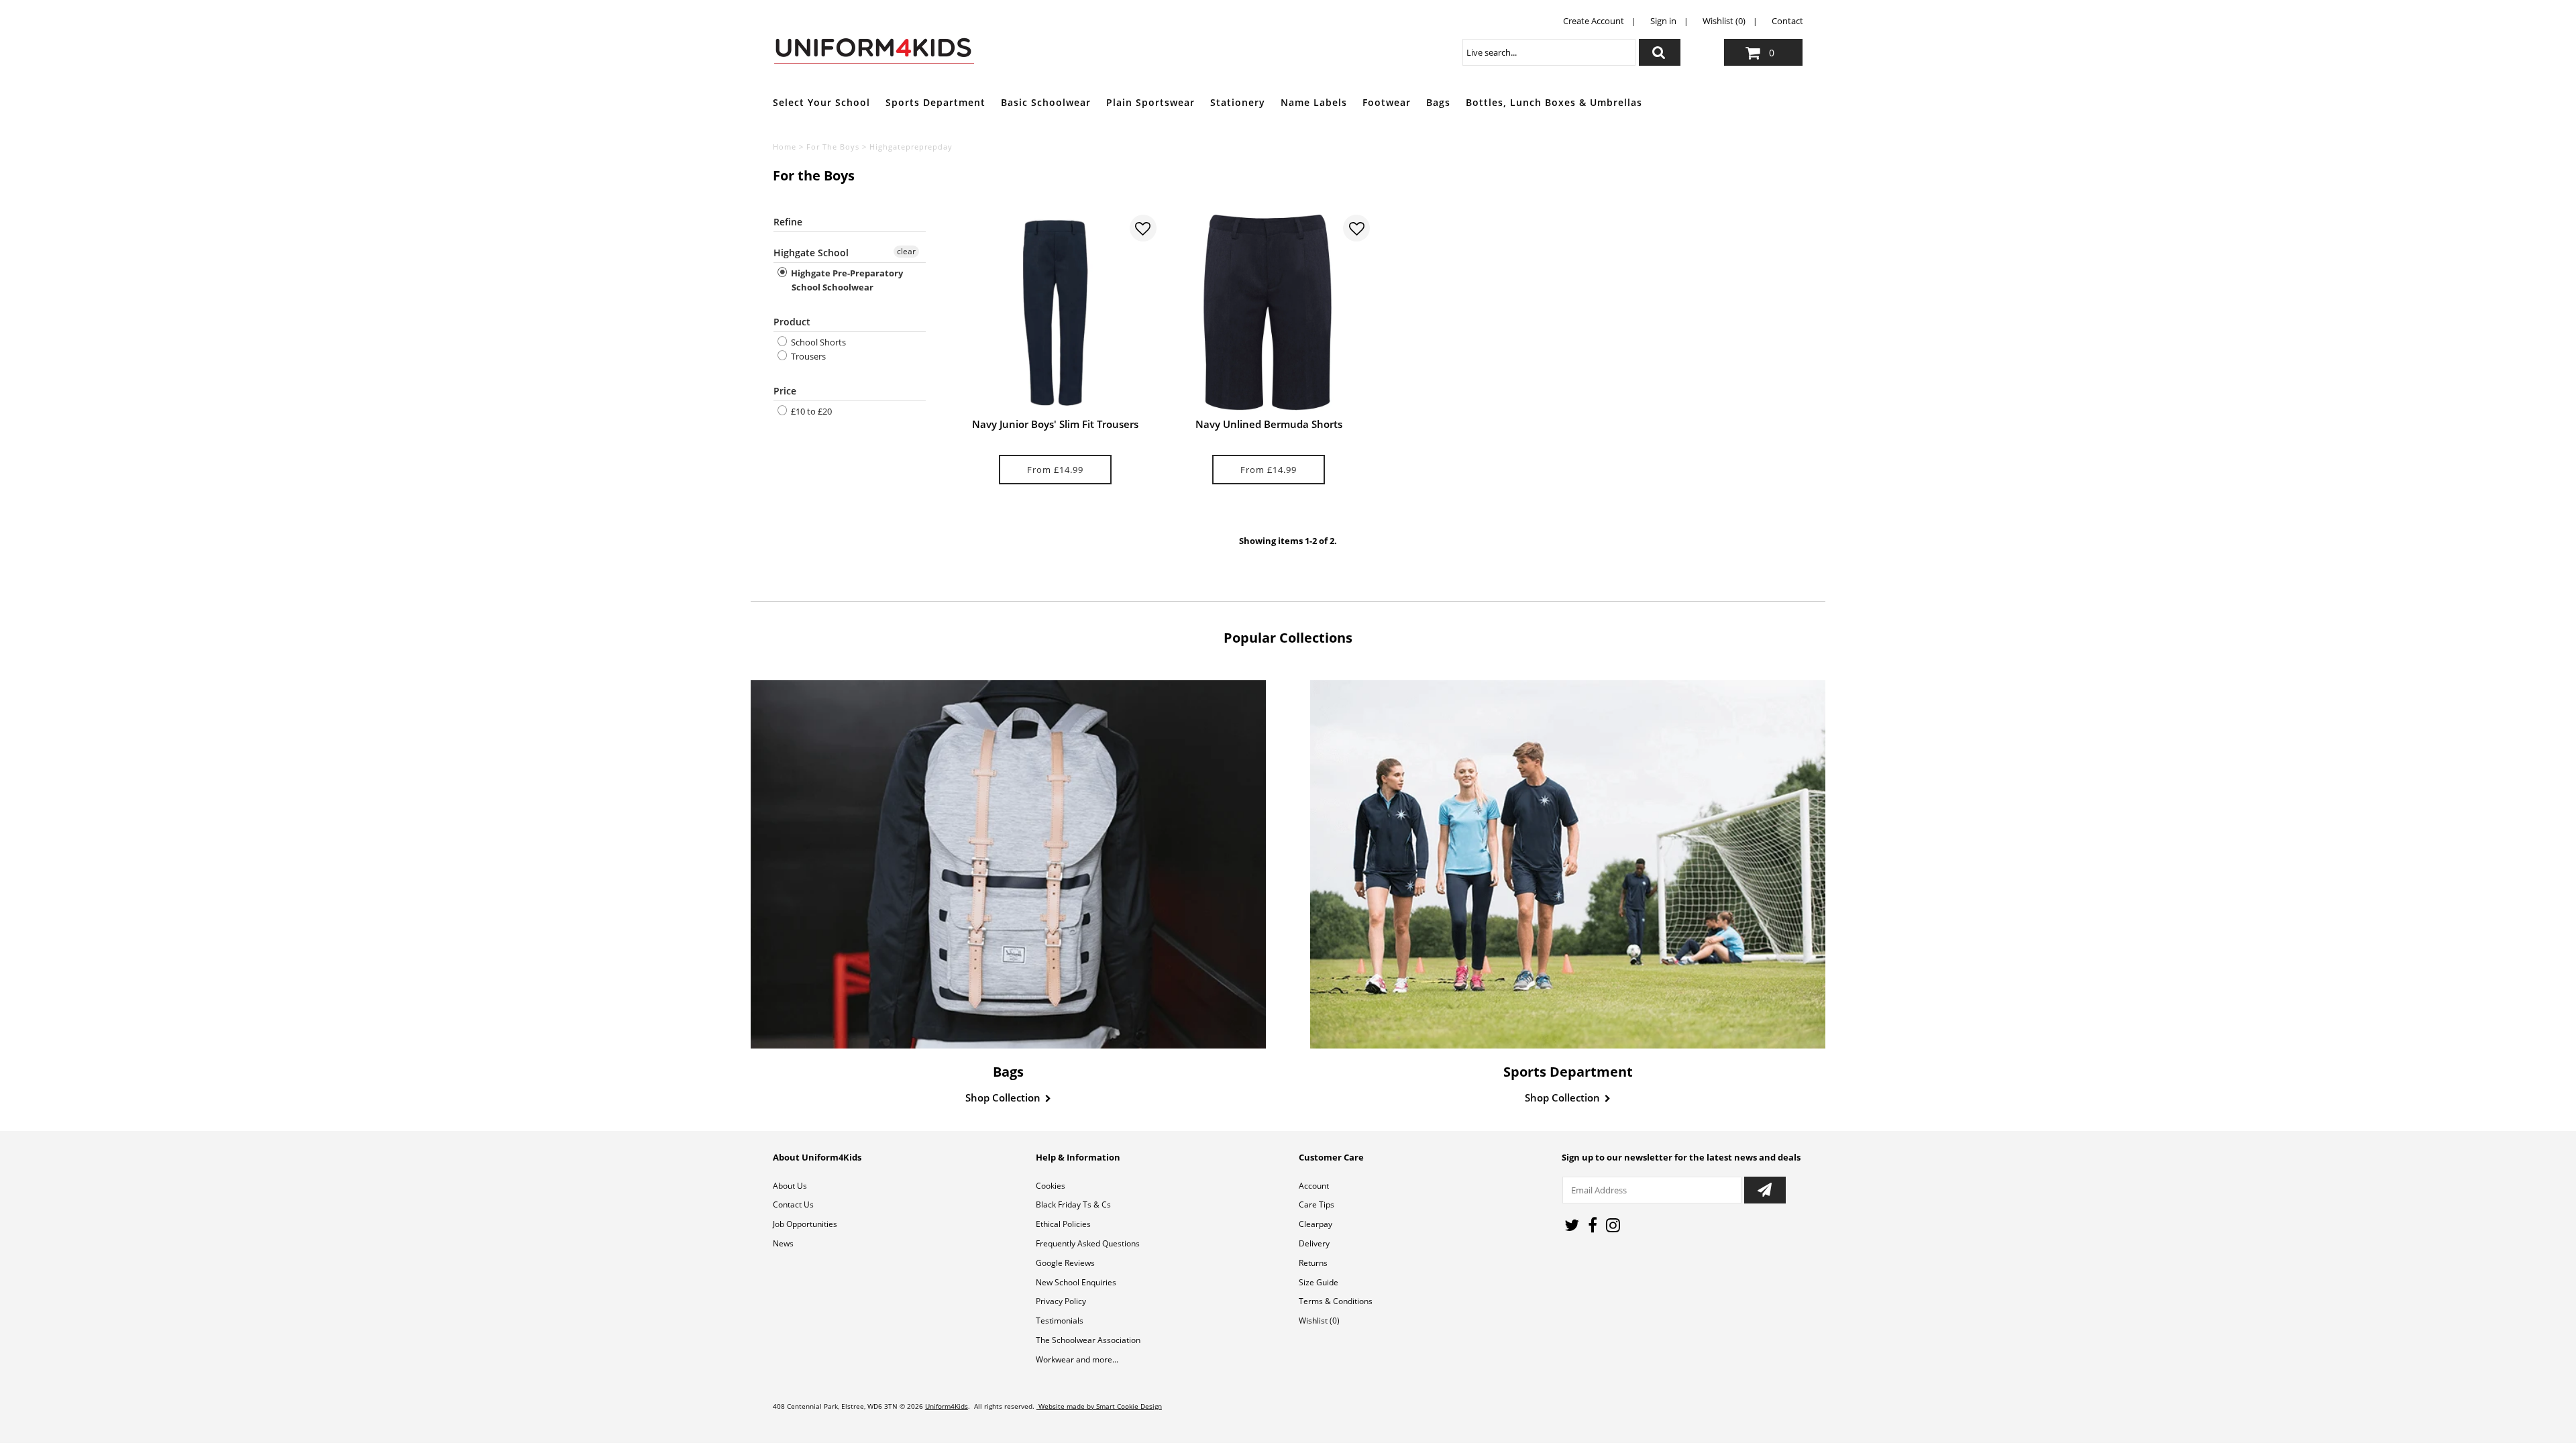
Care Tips (1317, 1204)
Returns (1313, 1263)
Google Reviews (1065, 1263)
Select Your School (821, 102)
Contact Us (793, 1204)
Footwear (1387, 102)
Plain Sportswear (1150, 102)
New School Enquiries (1076, 1282)
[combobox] (1549, 52)
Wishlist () (1319, 1321)
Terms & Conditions (1336, 1301)
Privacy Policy (1061, 1301)
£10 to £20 (810, 411)
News (783, 1243)
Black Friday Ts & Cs (1073, 1204)
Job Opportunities (805, 1224)
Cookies (1051, 1186)
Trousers (807, 356)
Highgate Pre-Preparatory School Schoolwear (846, 280)
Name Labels (1314, 102)
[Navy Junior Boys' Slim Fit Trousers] (1055, 313)
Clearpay (1316, 1224)
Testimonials (1060, 1321)
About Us (790, 1186)
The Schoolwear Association (1088, 1340)
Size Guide (1319, 1282)
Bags (1438, 102)
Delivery (1314, 1243)
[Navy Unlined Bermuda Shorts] (1269, 313)
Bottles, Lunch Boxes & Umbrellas (1554, 102)
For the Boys (833, 147)
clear (906, 251)
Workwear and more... (1077, 1359)
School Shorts (817, 342)
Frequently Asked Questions (1088, 1243)
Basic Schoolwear (1046, 102)
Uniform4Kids (947, 1406)
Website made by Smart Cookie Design (1099, 1406)
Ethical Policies (1063, 1224)
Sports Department (935, 102)
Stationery (1238, 102)
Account (1314, 1186)
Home (785, 147)
